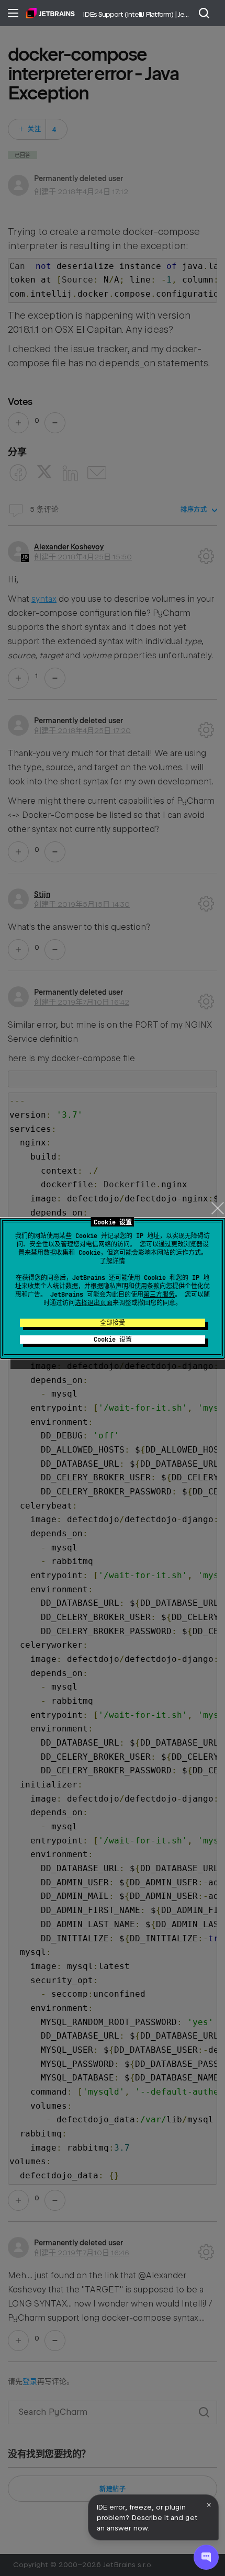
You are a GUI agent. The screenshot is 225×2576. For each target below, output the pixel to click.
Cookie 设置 (113, 1340)
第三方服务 (159, 1295)
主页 (50, 13)
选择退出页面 (94, 1303)
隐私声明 (116, 1286)
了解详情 (113, 1261)
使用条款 (147, 1286)
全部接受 (113, 1323)
